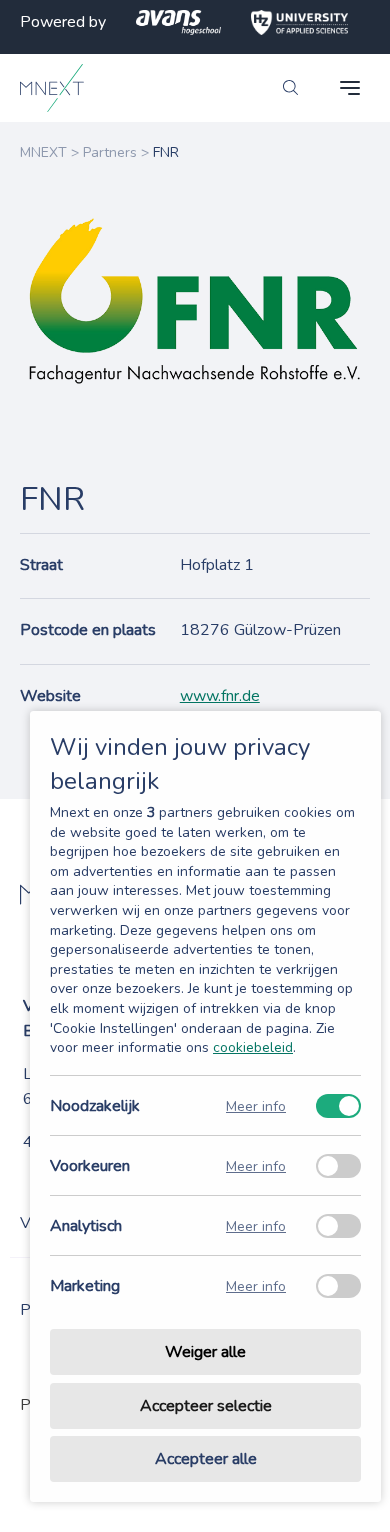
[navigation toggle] (350, 88)
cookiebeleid (253, 1047)
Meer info (256, 1105)
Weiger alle (205, 1352)
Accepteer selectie (206, 1406)
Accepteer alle (206, 1459)
